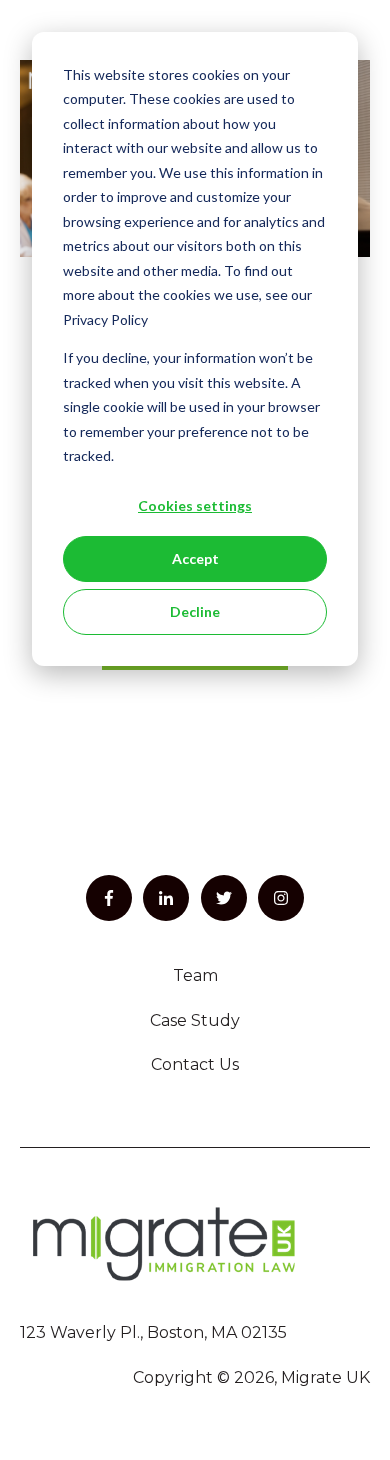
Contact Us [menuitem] (195, 1064)
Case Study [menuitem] (195, 1020)
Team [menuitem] (195, 975)
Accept (195, 558)
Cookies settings (195, 505)
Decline (195, 611)
